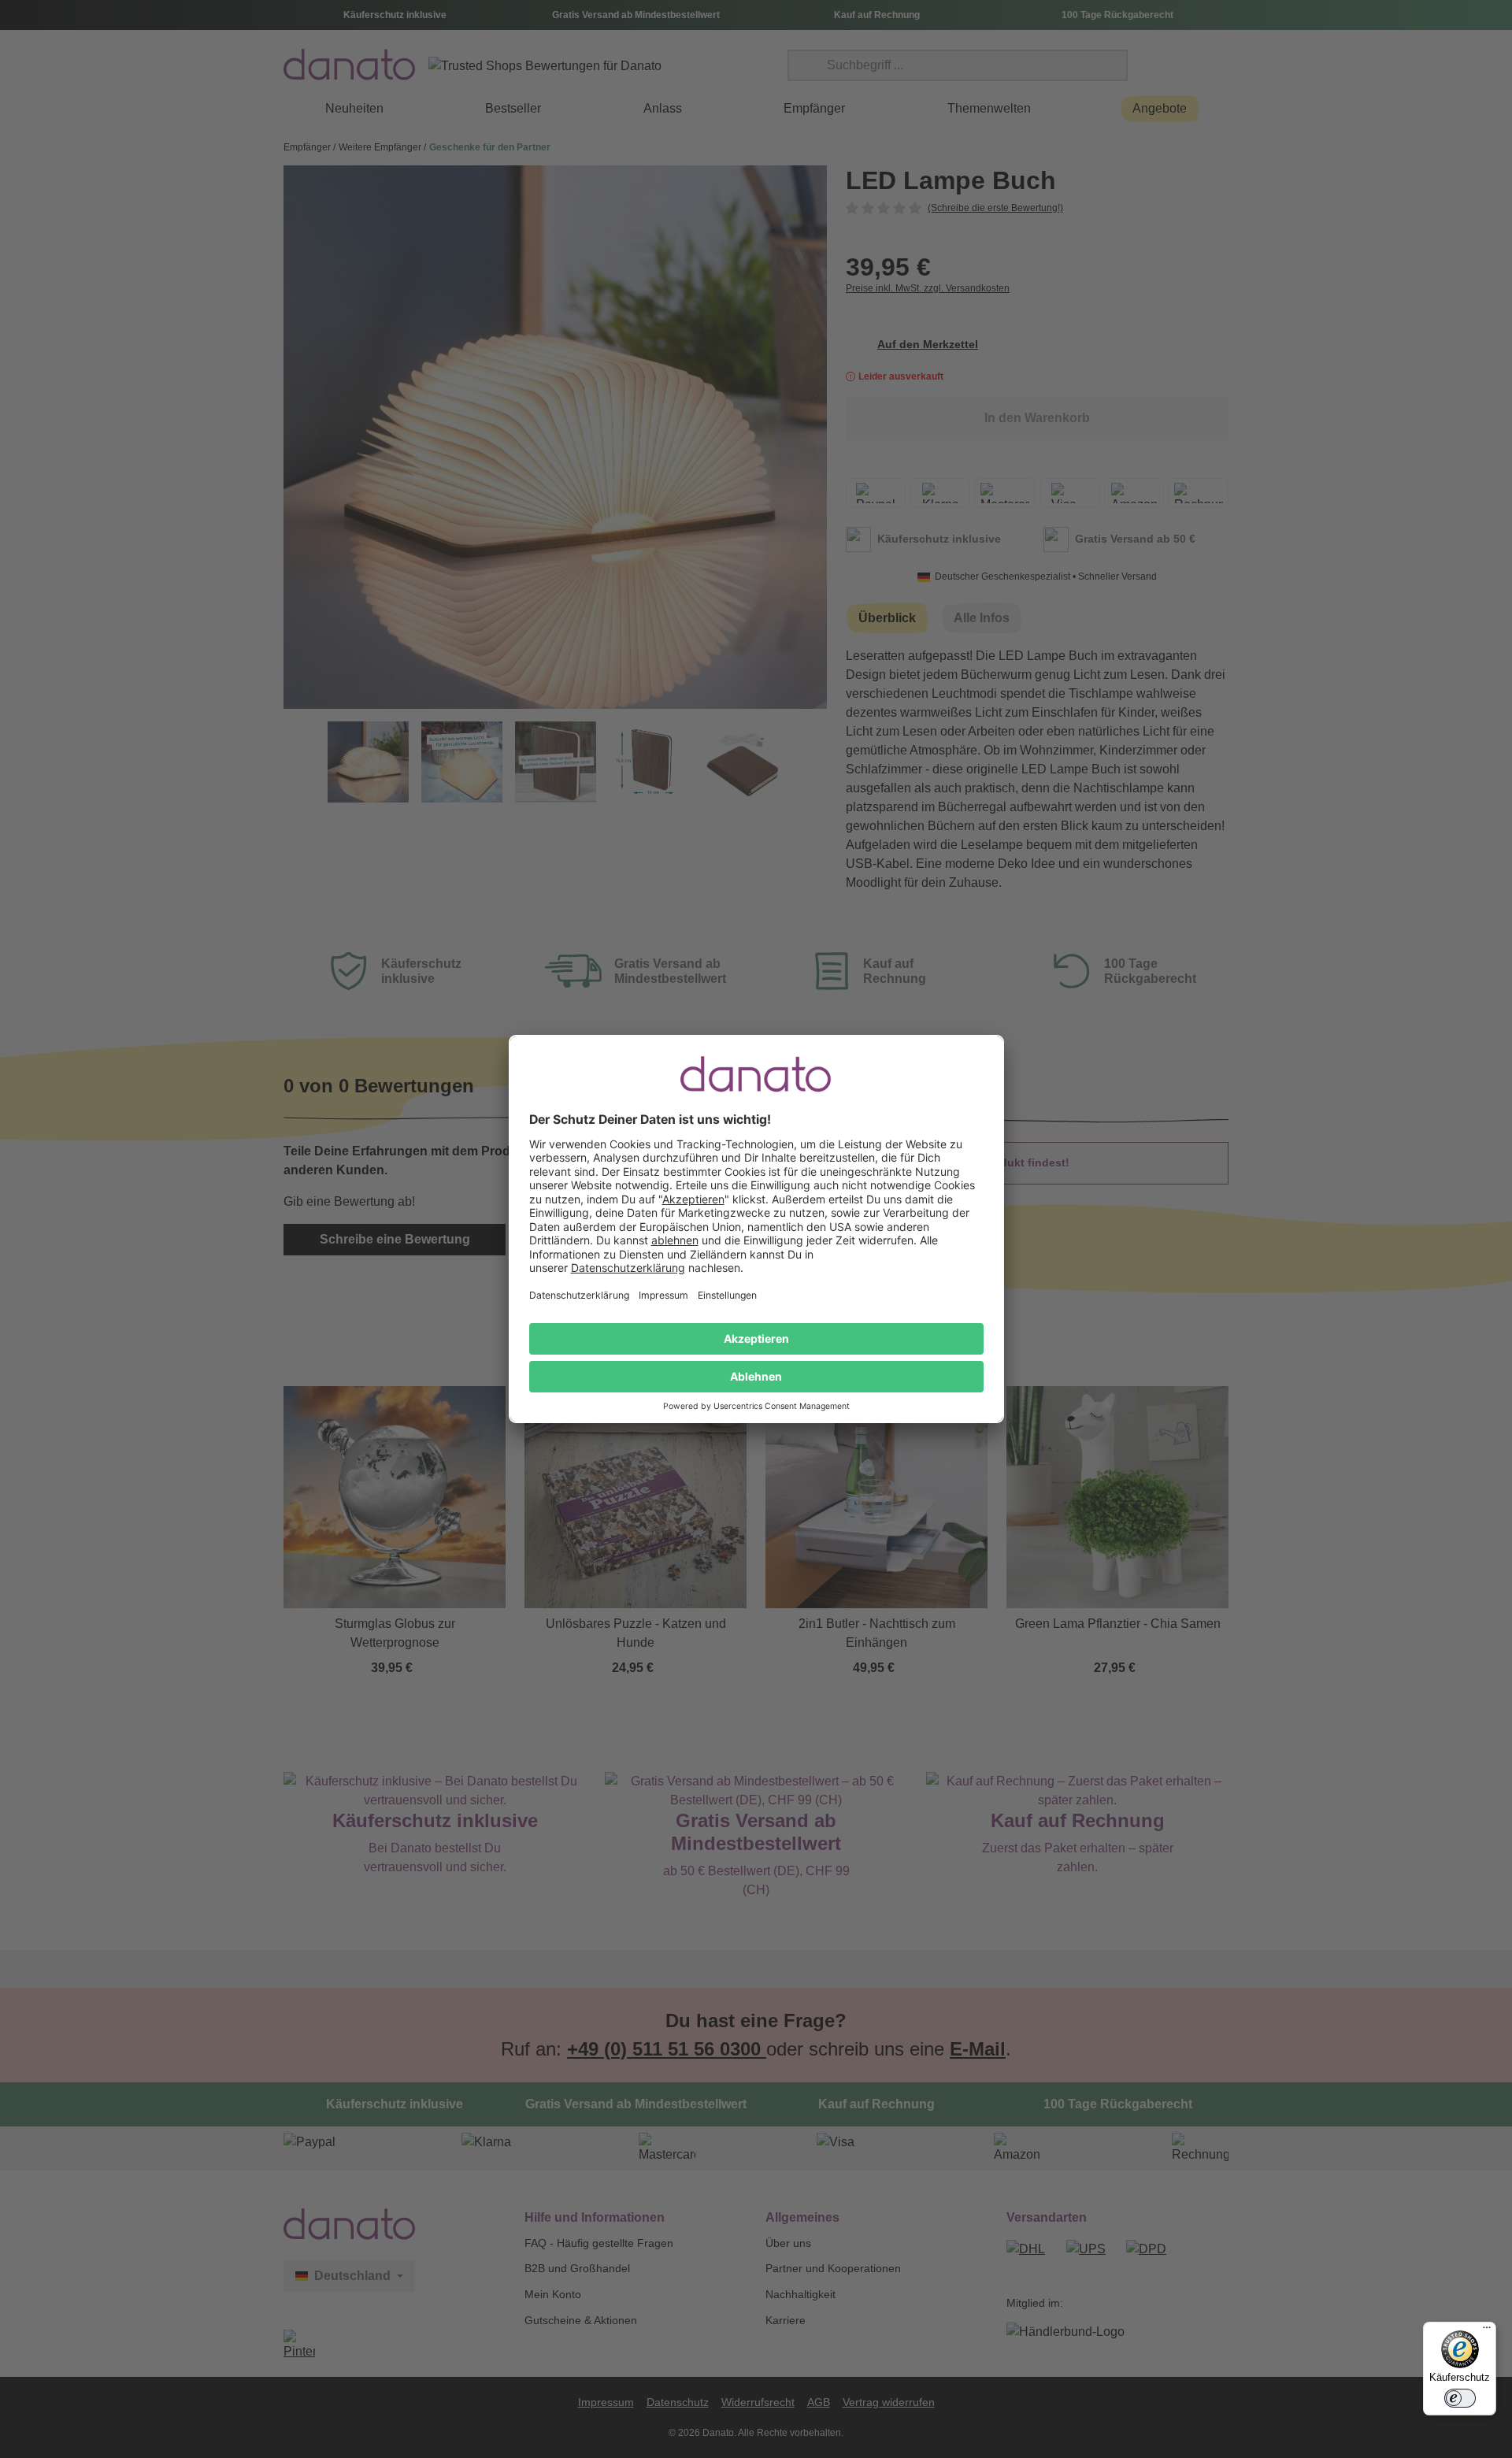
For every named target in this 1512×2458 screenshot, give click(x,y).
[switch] (1460, 2398)
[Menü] (1487, 2331)
